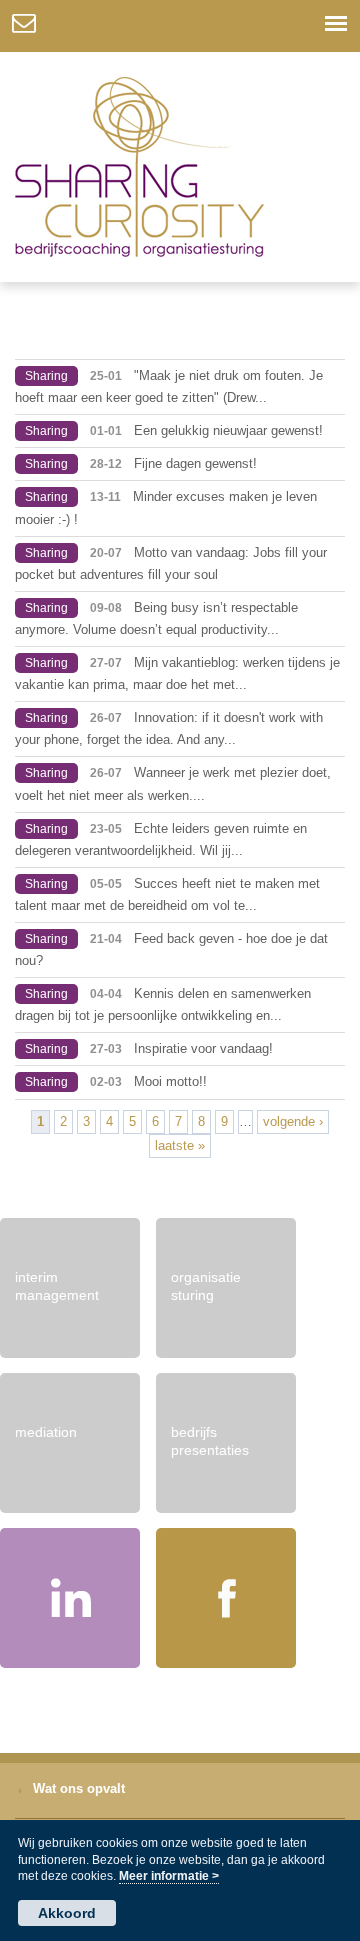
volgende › (293, 1121)
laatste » (180, 1145)
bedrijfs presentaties (210, 1441)
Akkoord (67, 1913)
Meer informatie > (169, 1876)
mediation (46, 1432)
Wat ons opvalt (79, 1788)
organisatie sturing (206, 1286)
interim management (57, 1286)
